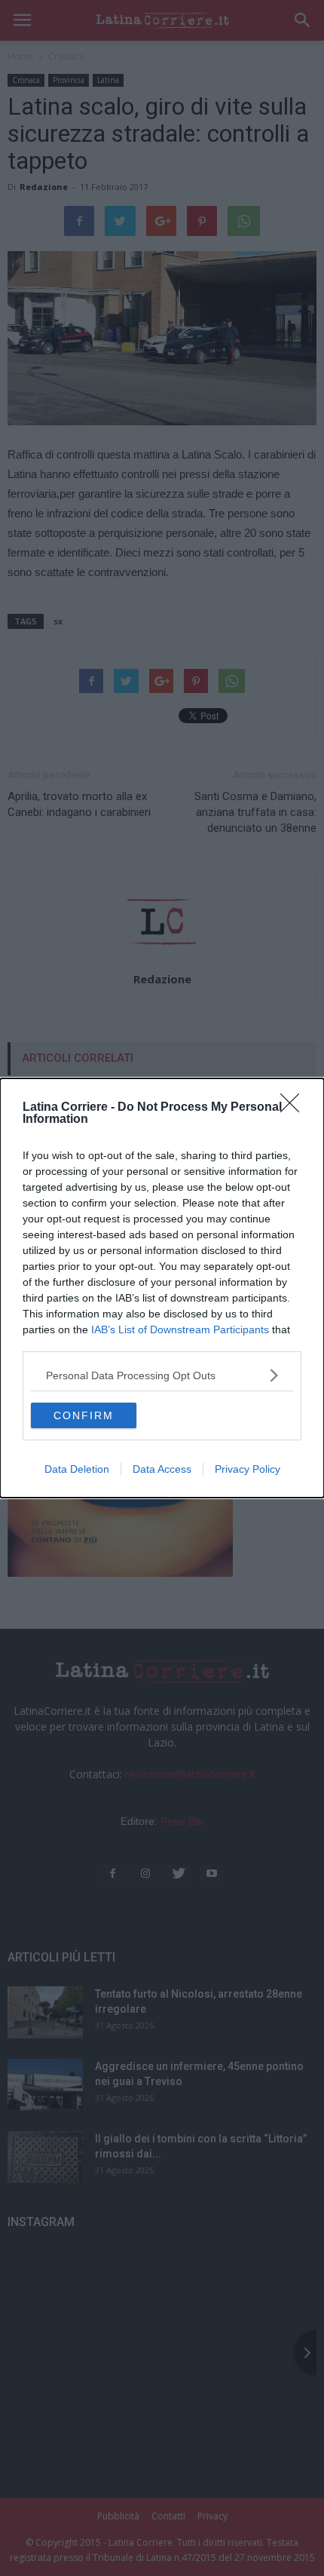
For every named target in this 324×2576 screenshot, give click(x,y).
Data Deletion (77, 1469)
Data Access (162, 1469)
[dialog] (162, 1288)
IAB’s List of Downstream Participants (180, 1329)
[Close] (295, 1108)
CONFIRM (84, 1415)
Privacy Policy (248, 1469)
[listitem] (162, 1375)
